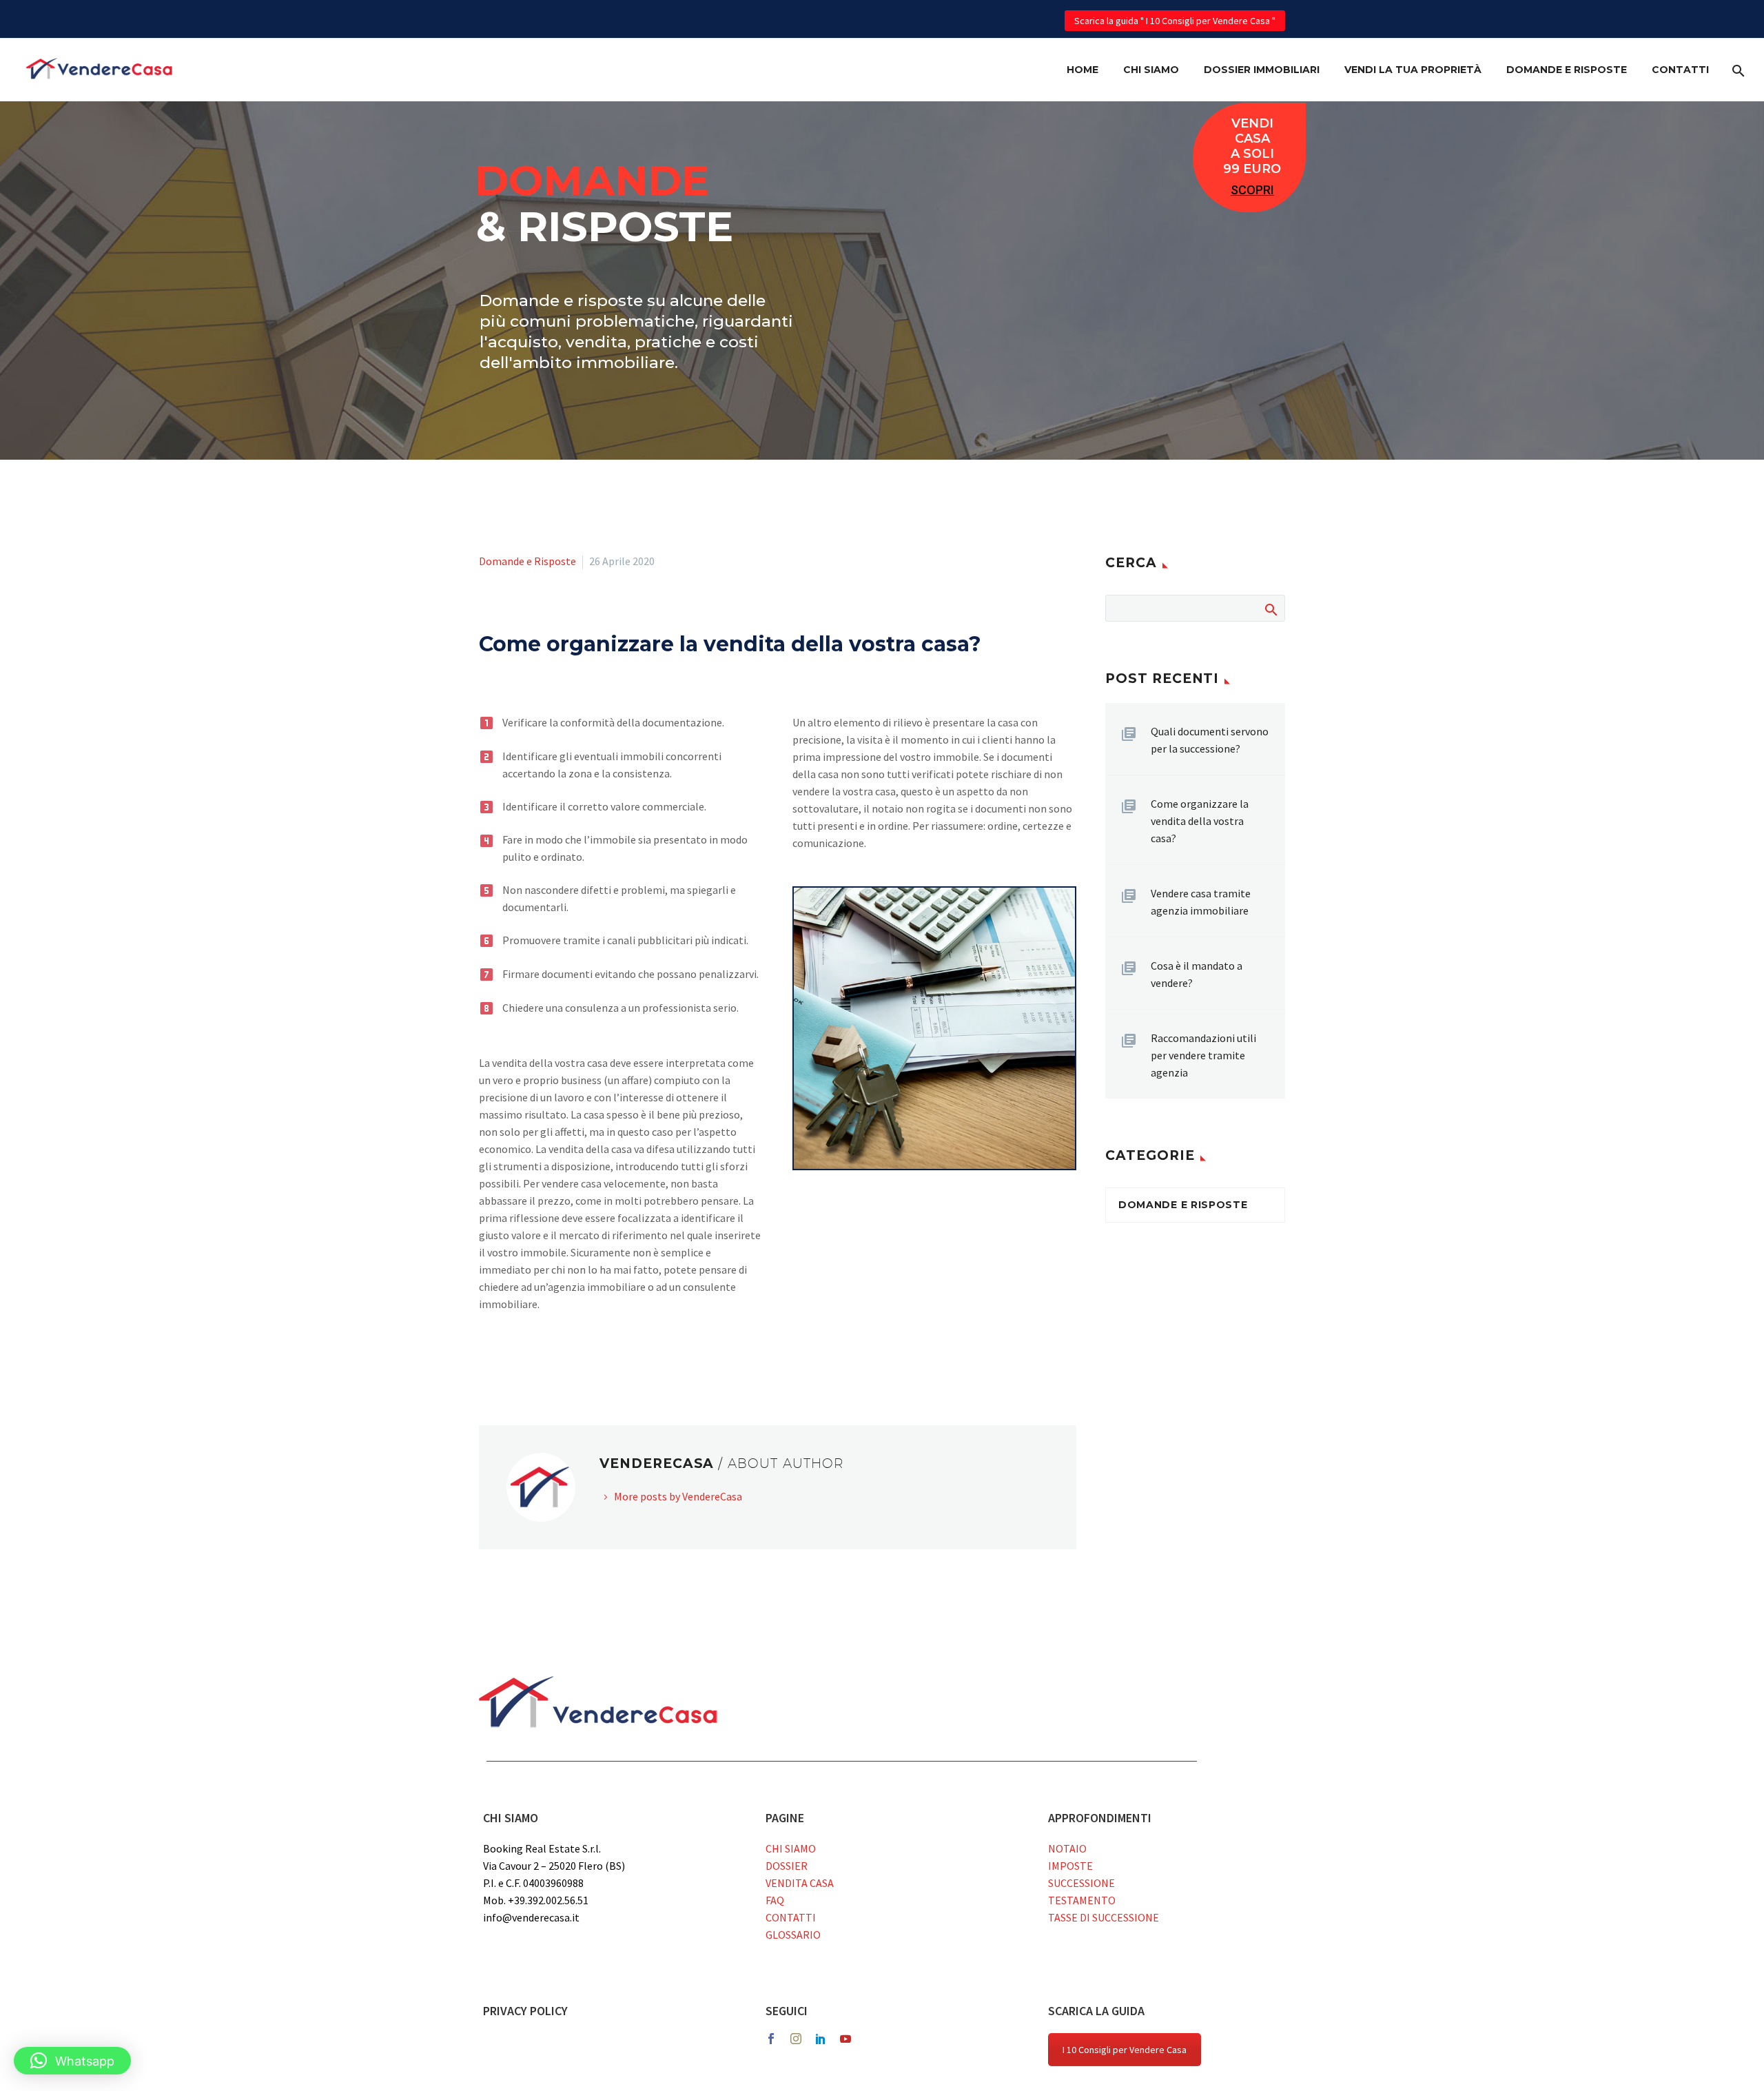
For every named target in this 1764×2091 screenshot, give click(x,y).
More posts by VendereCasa (678, 1496)
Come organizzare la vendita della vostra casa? (1200, 821)
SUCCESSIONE (1081, 1883)
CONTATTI (791, 1917)
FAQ (775, 1900)
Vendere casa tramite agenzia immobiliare (1201, 902)
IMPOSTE (1070, 1866)
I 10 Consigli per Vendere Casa (1125, 2050)
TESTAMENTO (1082, 1900)
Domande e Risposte (1567, 70)
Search (1270, 608)
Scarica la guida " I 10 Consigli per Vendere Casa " (1175, 21)
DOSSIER (787, 1866)
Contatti (1680, 70)
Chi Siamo (1151, 70)
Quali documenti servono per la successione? (1210, 740)
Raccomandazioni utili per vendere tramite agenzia (1203, 1055)
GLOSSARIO (793, 1935)
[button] (72, 2061)
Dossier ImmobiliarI (1262, 70)
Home (1083, 70)
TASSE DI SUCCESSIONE (1104, 1917)
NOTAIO (1067, 1848)
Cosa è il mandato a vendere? (1197, 974)
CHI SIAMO (791, 1848)
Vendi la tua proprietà (1413, 70)
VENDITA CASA (800, 1883)
